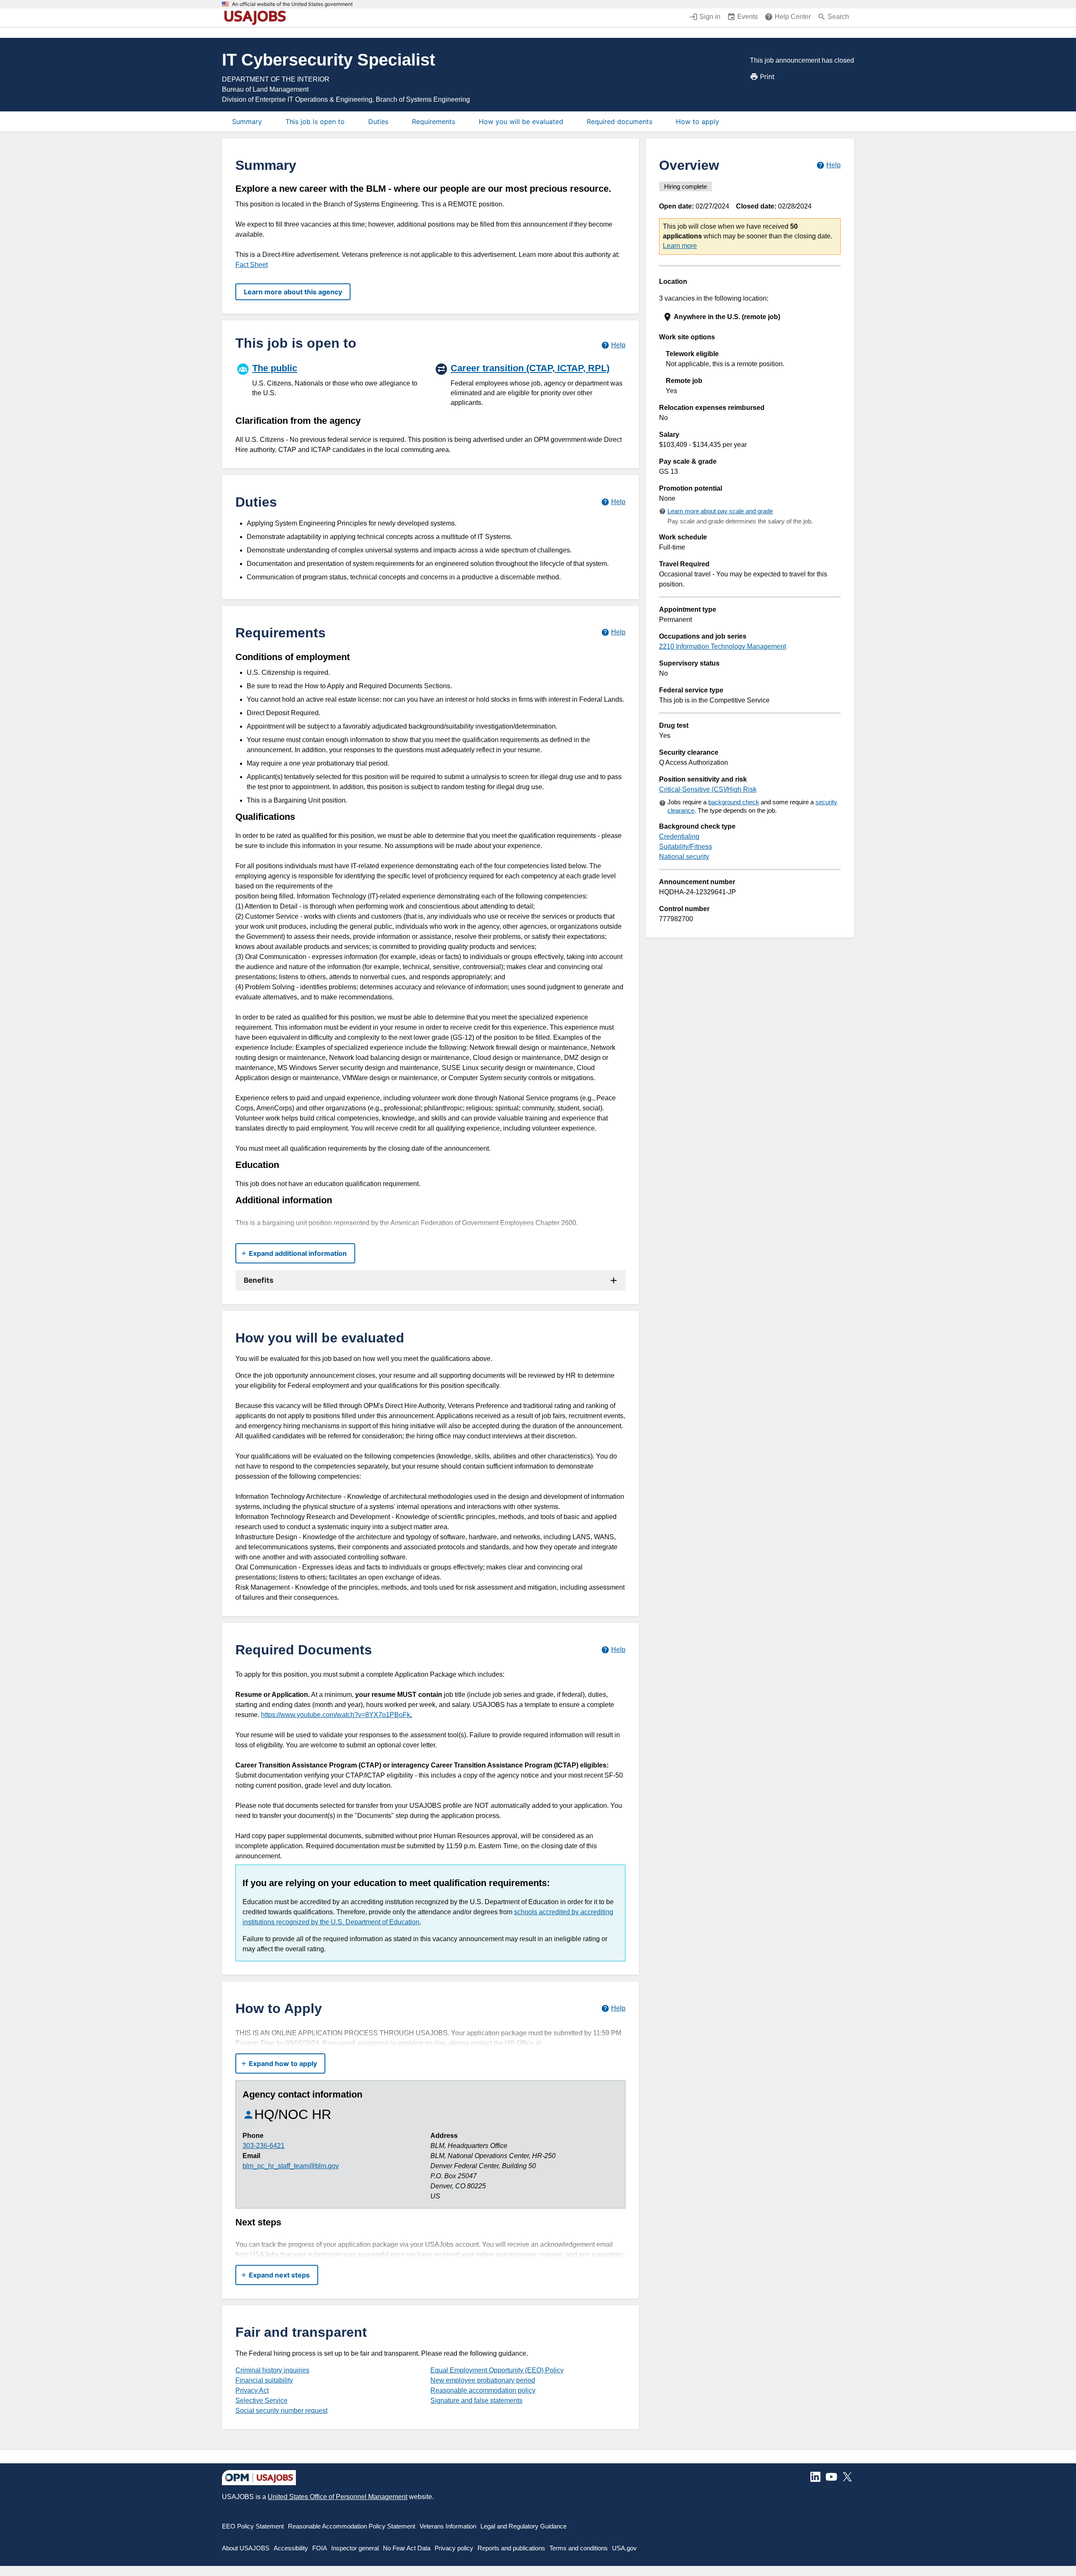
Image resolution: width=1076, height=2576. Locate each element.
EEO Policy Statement (253, 2526)
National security (684, 857)
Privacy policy (454, 2548)
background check (734, 802)
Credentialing (679, 836)
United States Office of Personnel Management (338, 2497)
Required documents (620, 122)
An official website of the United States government (292, 4)
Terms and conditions (579, 2548)
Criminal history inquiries (272, 2370)
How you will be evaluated (521, 122)
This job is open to (315, 122)
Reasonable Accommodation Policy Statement (352, 2526)
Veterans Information (448, 2526)
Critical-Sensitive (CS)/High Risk (708, 789)
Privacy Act (252, 2390)
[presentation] (751, 317)
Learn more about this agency (293, 292)
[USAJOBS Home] (257, 18)
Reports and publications (511, 2548)
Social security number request (281, 2411)
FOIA (320, 2548)
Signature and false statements (476, 2400)
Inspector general (355, 2548)
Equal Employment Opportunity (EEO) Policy (497, 2370)
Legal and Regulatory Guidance (523, 2526)
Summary (247, 122)
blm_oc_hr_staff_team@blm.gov (291, 2166)
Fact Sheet (252, 265)
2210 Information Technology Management (723, 646)
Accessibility (291, 2548)
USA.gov (624, 2548)
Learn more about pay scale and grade (720, 511)
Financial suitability (264, 2380)
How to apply (698, 122)
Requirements (434, 122)
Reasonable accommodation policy (483, 2390)
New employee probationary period (483, 2380)
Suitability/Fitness (686, 847)
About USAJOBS (246, 2548)
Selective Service (261, 2400)
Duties (378, 122)
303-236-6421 (264, 2146)
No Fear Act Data (407, 2548)
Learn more (680, 246)
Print (767, 77)
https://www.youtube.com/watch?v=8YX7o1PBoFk (336, 1715)
